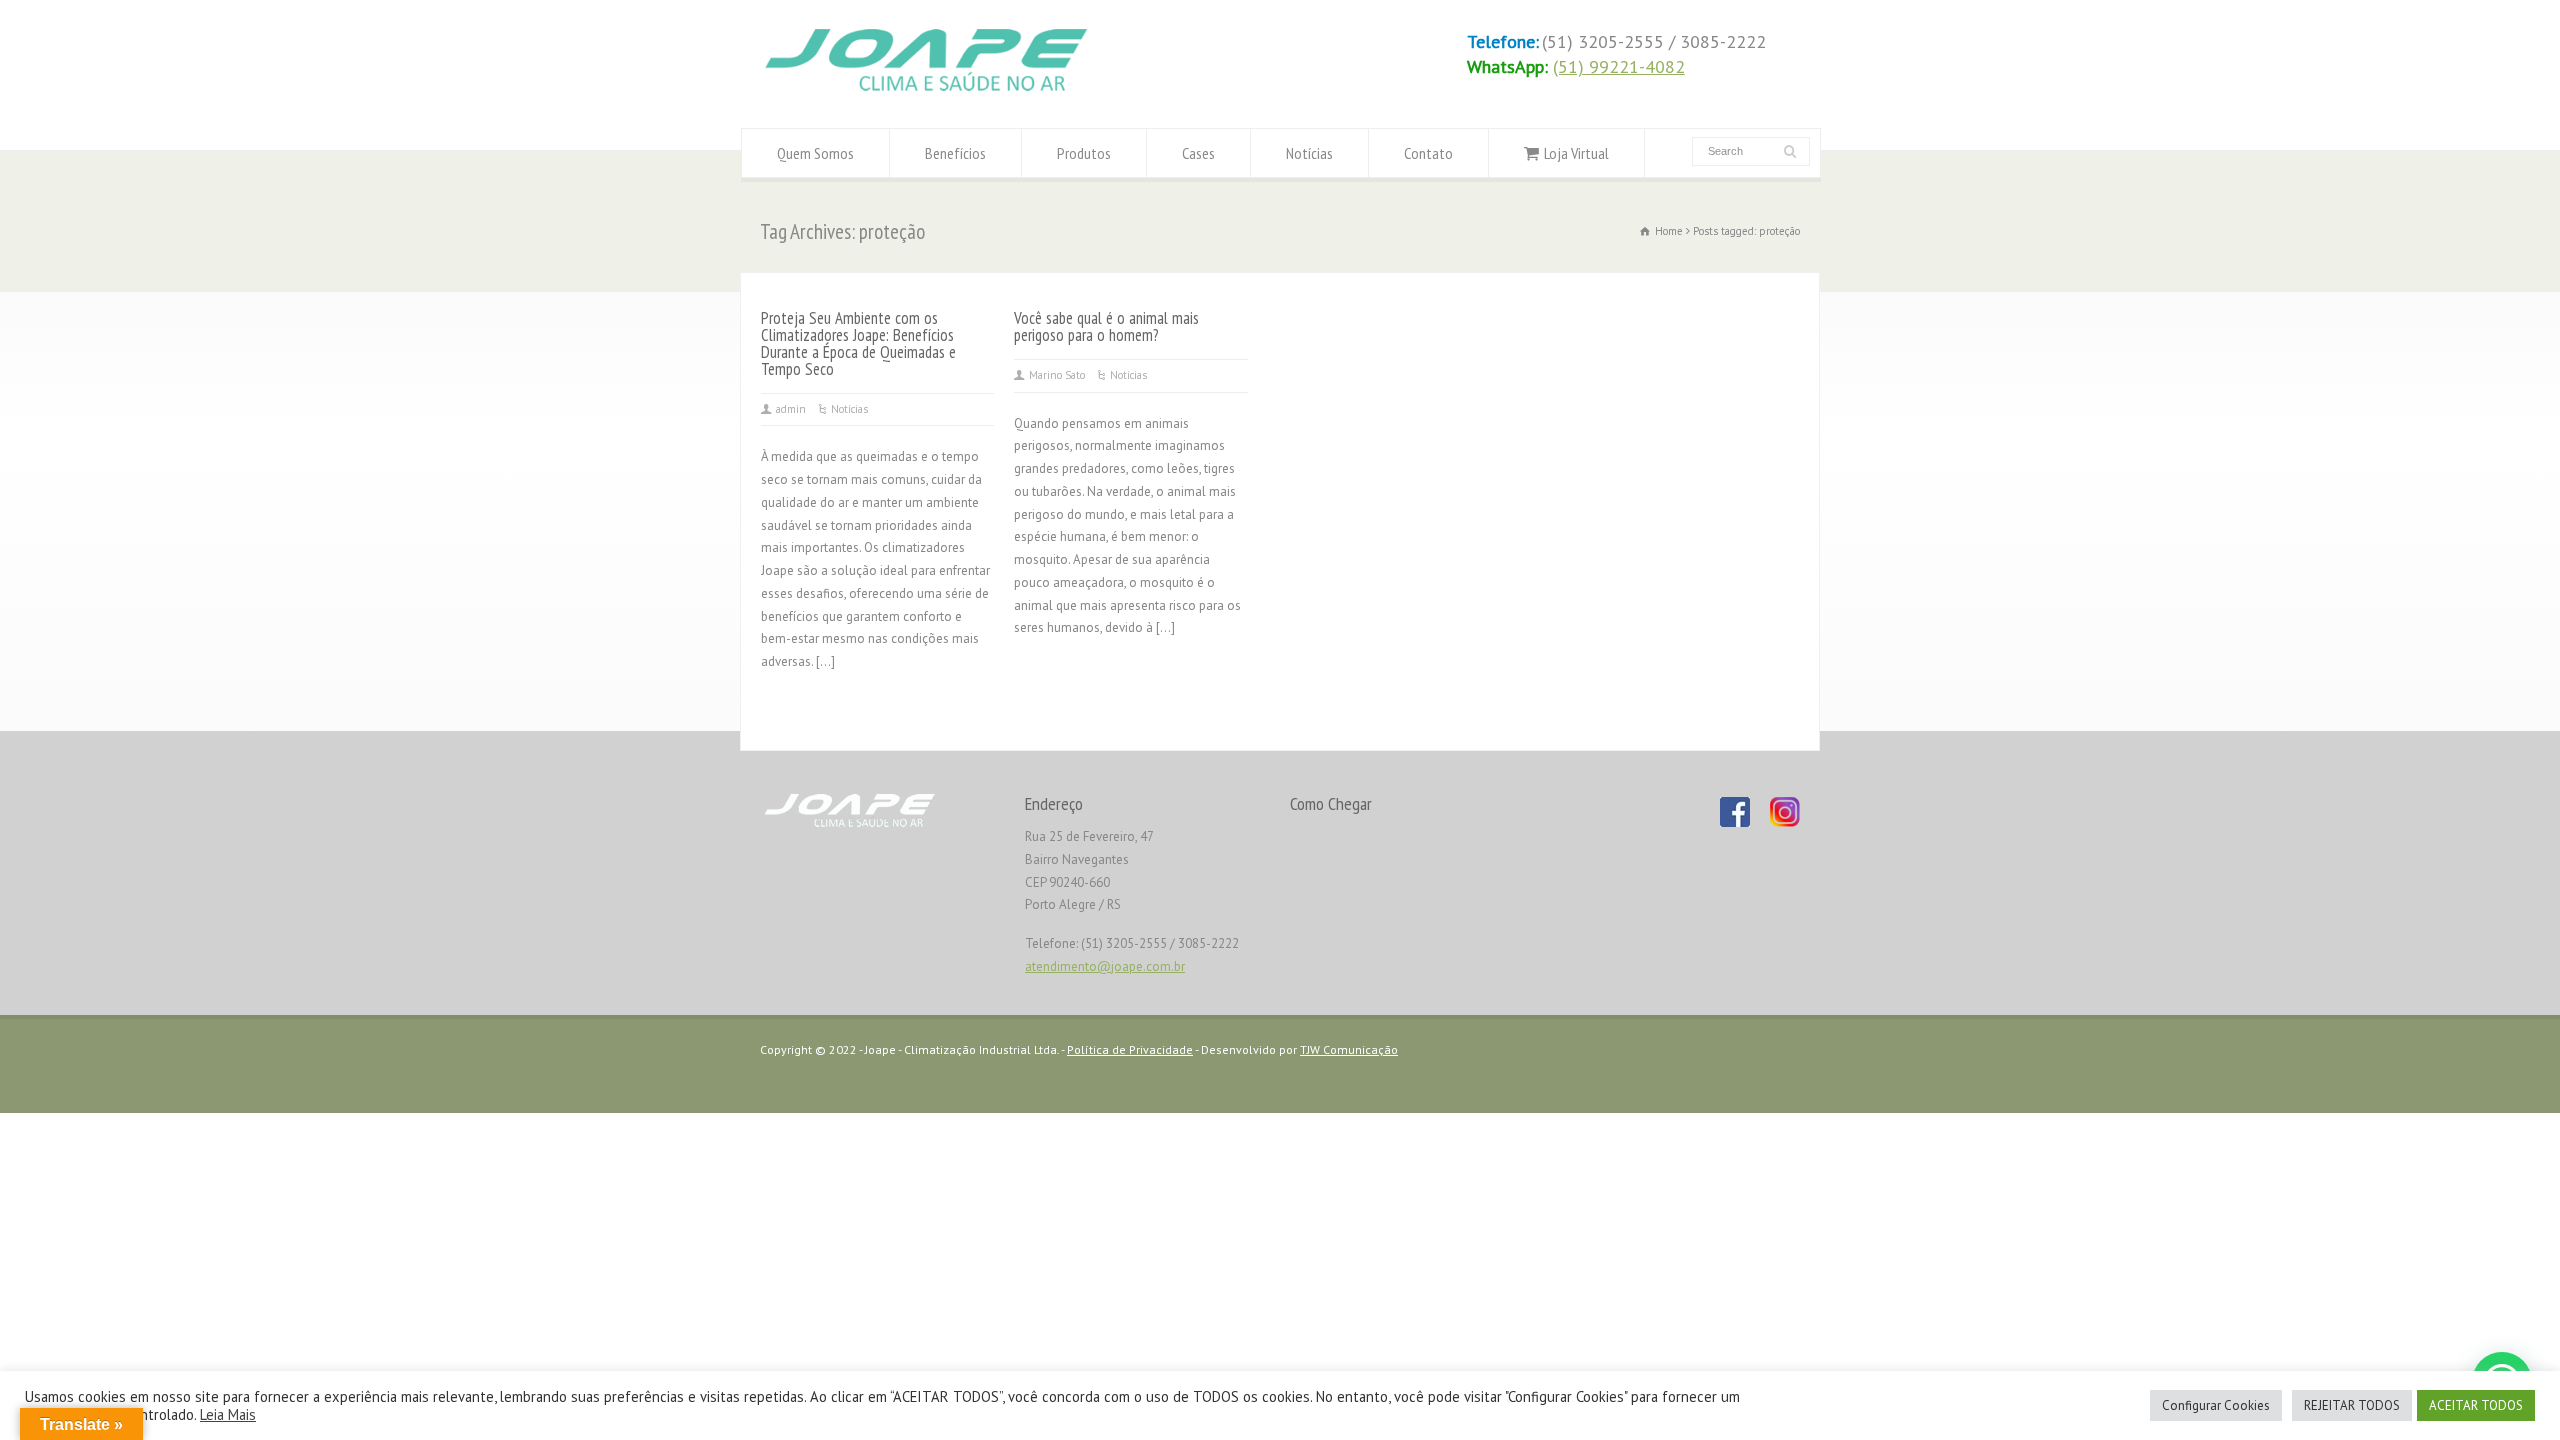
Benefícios (955, 153)
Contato (1428, 153)
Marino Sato (1057, 375)
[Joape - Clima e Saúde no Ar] (926, 90)
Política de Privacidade (1130, 1049)
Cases (1198, 153)
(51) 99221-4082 (1619, 66)
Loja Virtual (1576, 153)
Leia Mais (228, 1414)
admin (791, 409)
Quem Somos (815, 153)
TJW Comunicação (1349, 1049)
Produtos (1084, 153)
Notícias (1309, 153)
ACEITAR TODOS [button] (2476, 1405)
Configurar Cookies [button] (2216, 1405)
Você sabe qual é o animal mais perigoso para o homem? (1106, 326)
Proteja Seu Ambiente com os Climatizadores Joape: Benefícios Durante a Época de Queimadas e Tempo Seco (858, 343)
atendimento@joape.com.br (1105, 966)
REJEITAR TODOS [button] (2352, 1405)
